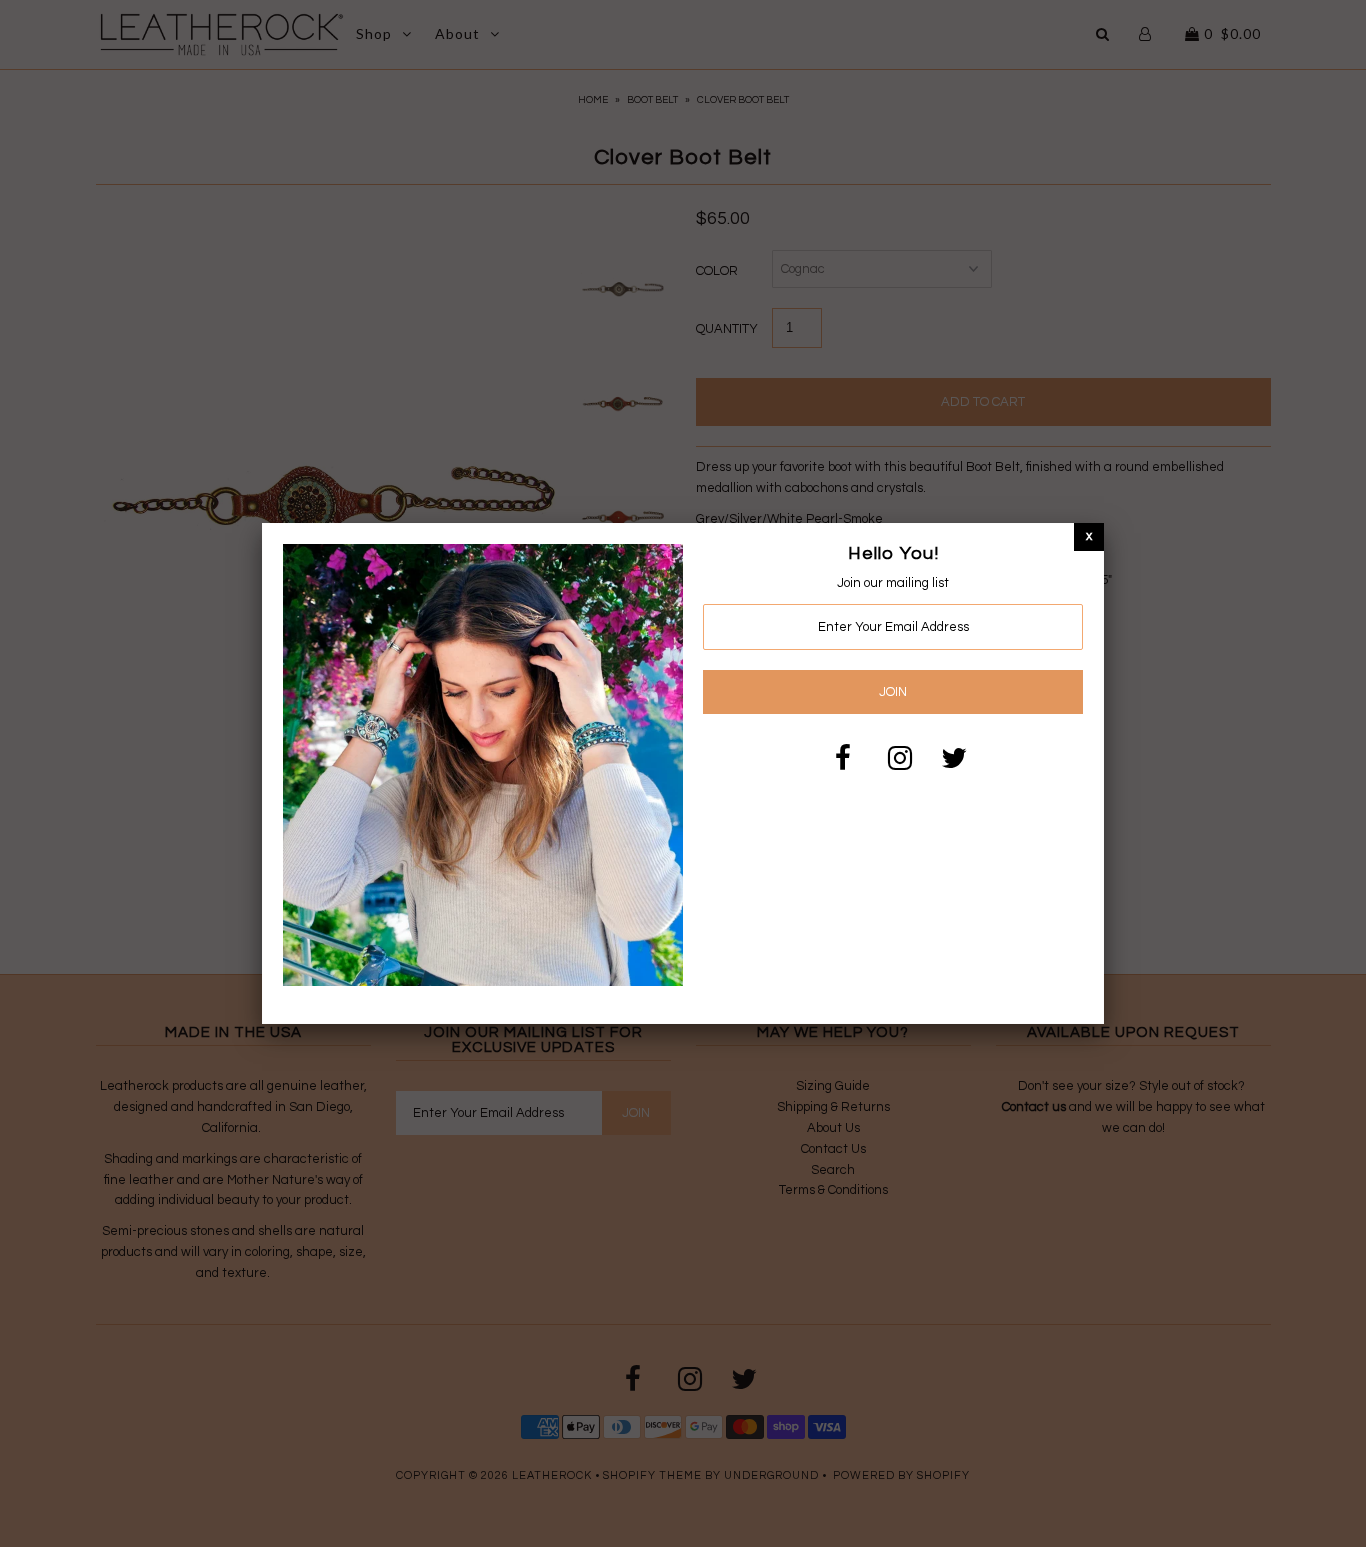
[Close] (1089, 536)
